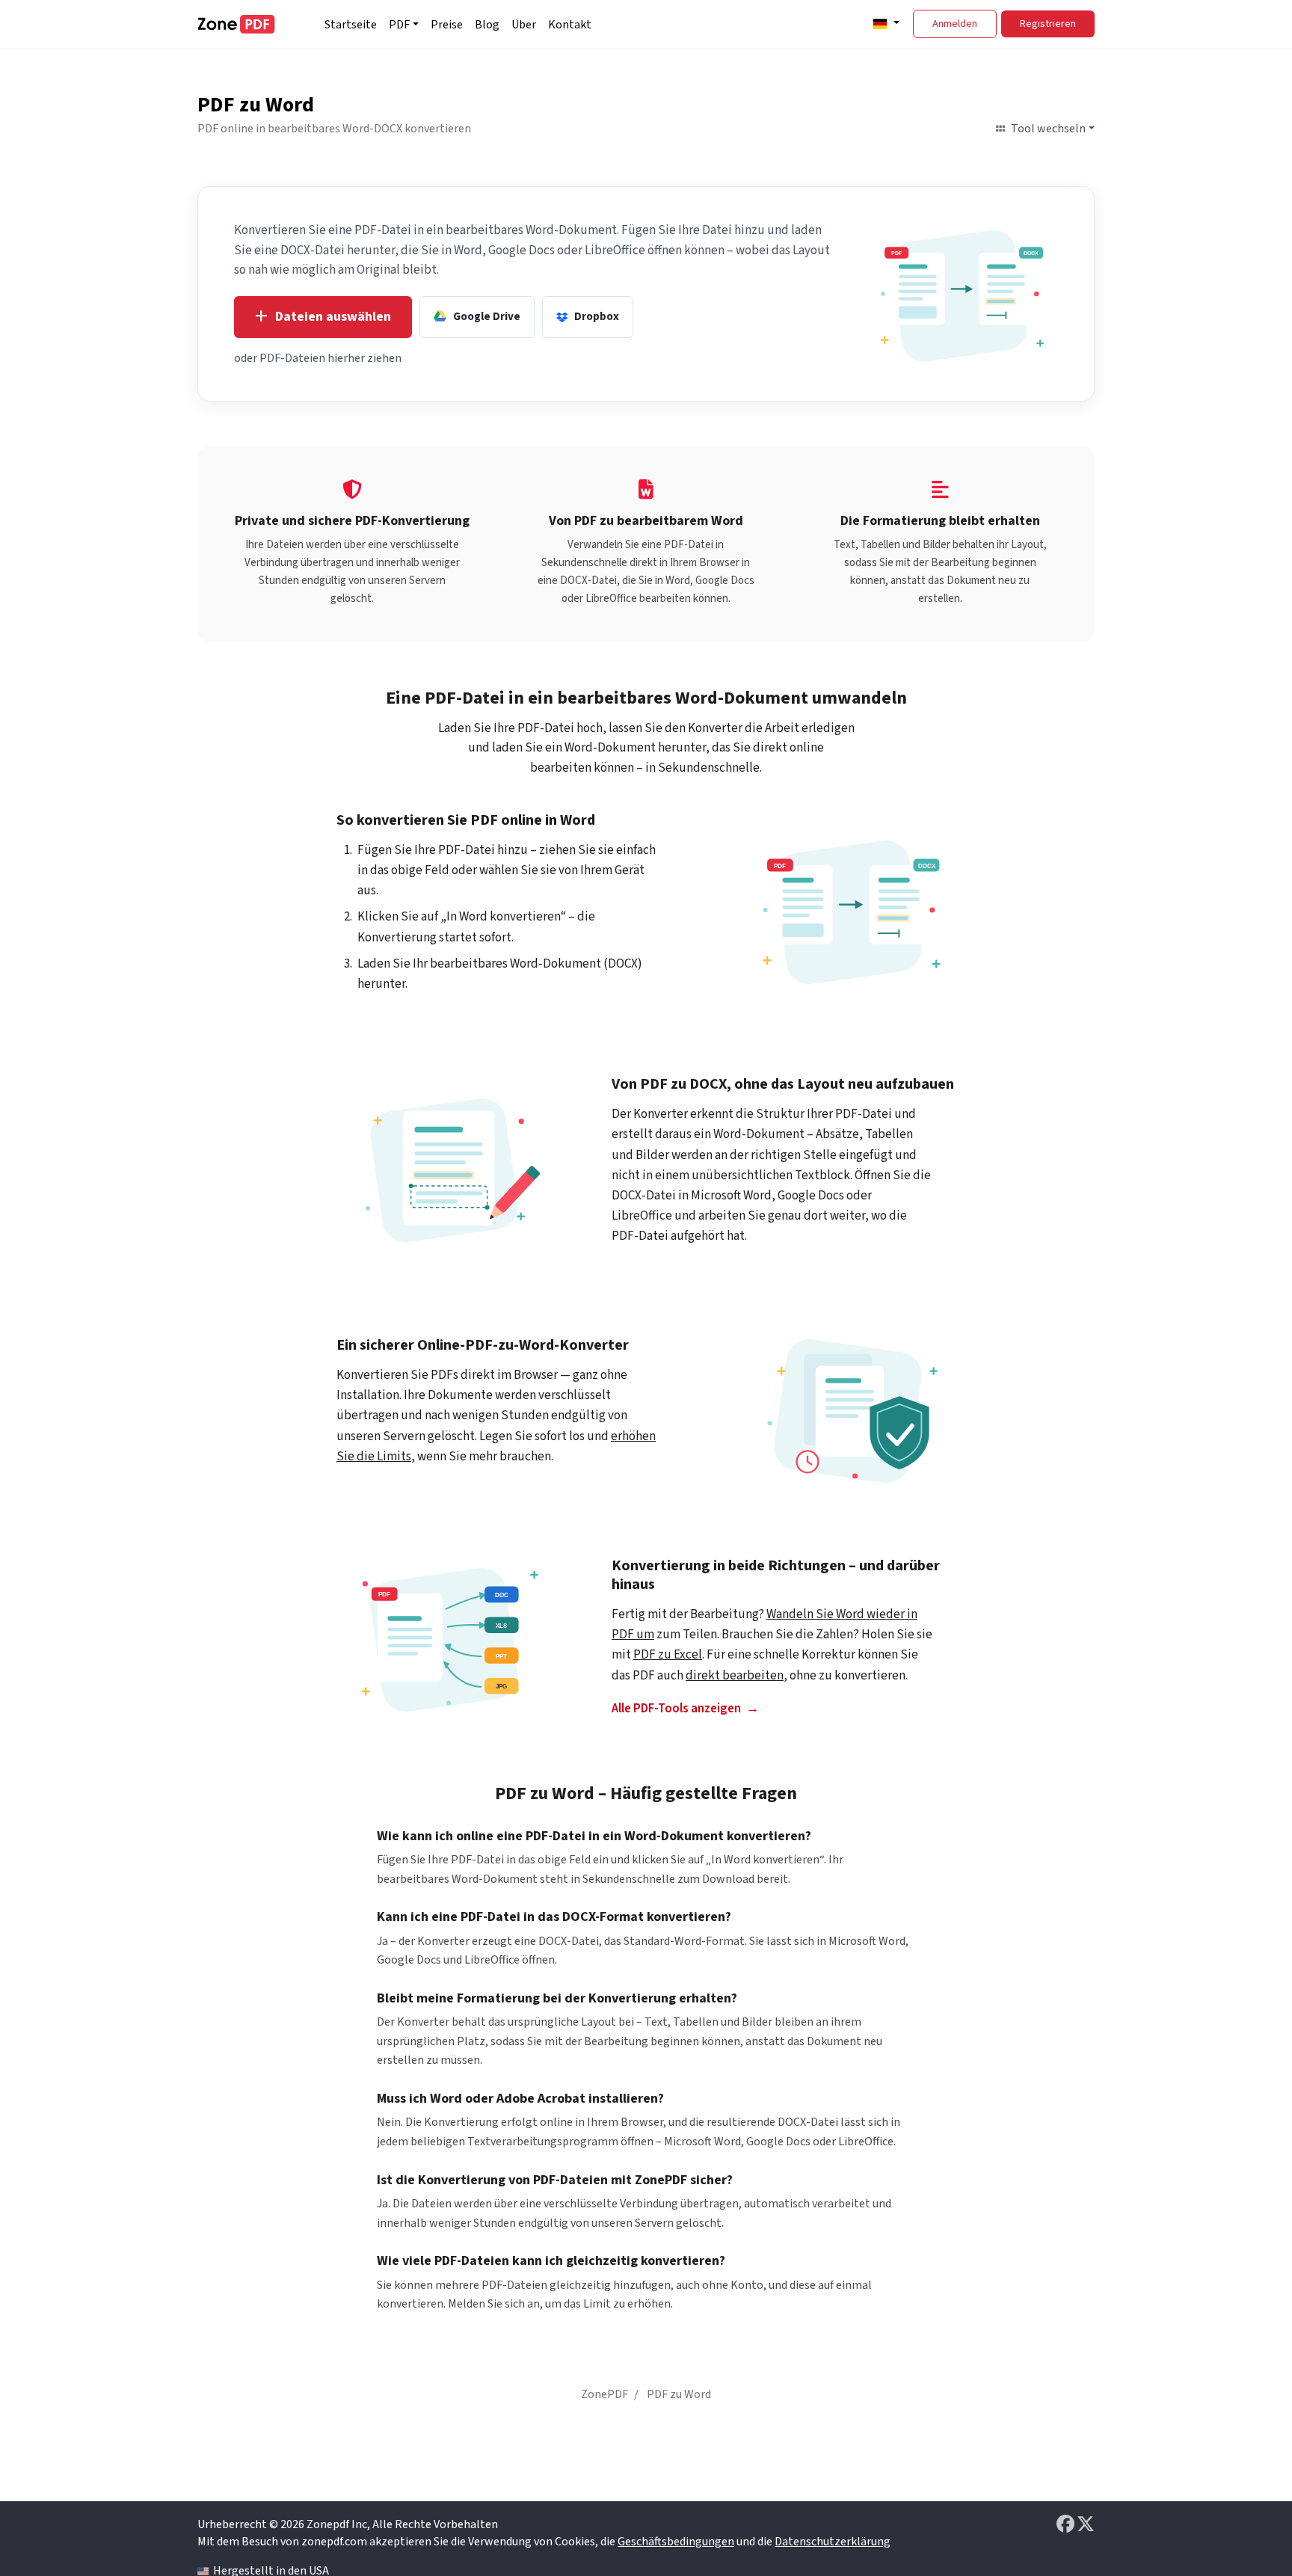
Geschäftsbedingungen (676, 2542)
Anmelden (955, 24)
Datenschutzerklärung (833, 2542)
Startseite (351, 25)
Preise (447, 25)
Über (524, 25)
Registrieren (1048, 24)
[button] (885, 23)
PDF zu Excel (668, 1655)
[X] (1086, 2524)
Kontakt (570, 25)
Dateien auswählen (333, 317)
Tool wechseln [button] (1048, 129)
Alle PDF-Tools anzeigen (676, 1709)
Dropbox (597, 317)
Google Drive (487, 317)
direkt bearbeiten (735, 1676)
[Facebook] (1067, 2524)
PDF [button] (399, 25)
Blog (487, 25)
